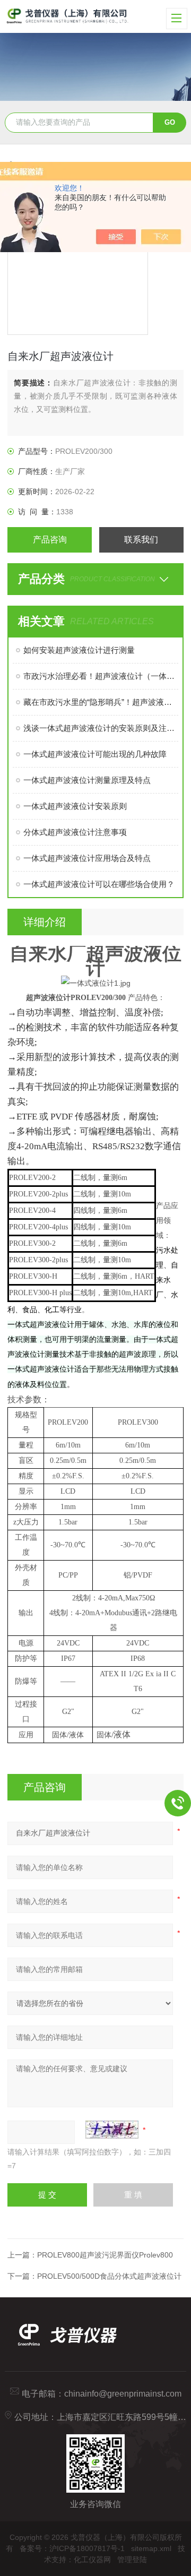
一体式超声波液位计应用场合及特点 (87, 858)
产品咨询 (50, 540)
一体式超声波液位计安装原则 (75, 806)
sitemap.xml (151, 2548)
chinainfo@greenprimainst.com (123, 2394)
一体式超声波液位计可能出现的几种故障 (95, 754)
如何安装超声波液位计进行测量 (79, 650)
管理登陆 (132, 2560)
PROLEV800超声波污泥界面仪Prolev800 (105, 2255)
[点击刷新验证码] (112, 2130)
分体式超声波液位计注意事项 (75, 832)
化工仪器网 (92, 2560)
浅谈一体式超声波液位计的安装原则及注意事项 (101, 728)
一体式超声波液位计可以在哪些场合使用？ (99, 884)
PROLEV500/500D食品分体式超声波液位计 (109, 2276)
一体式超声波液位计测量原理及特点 (87, 780)
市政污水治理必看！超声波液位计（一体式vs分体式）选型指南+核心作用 (101, 676)
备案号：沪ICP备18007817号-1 (72, 2548)
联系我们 (141, 540)
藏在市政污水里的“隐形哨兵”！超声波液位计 (101, 702)
